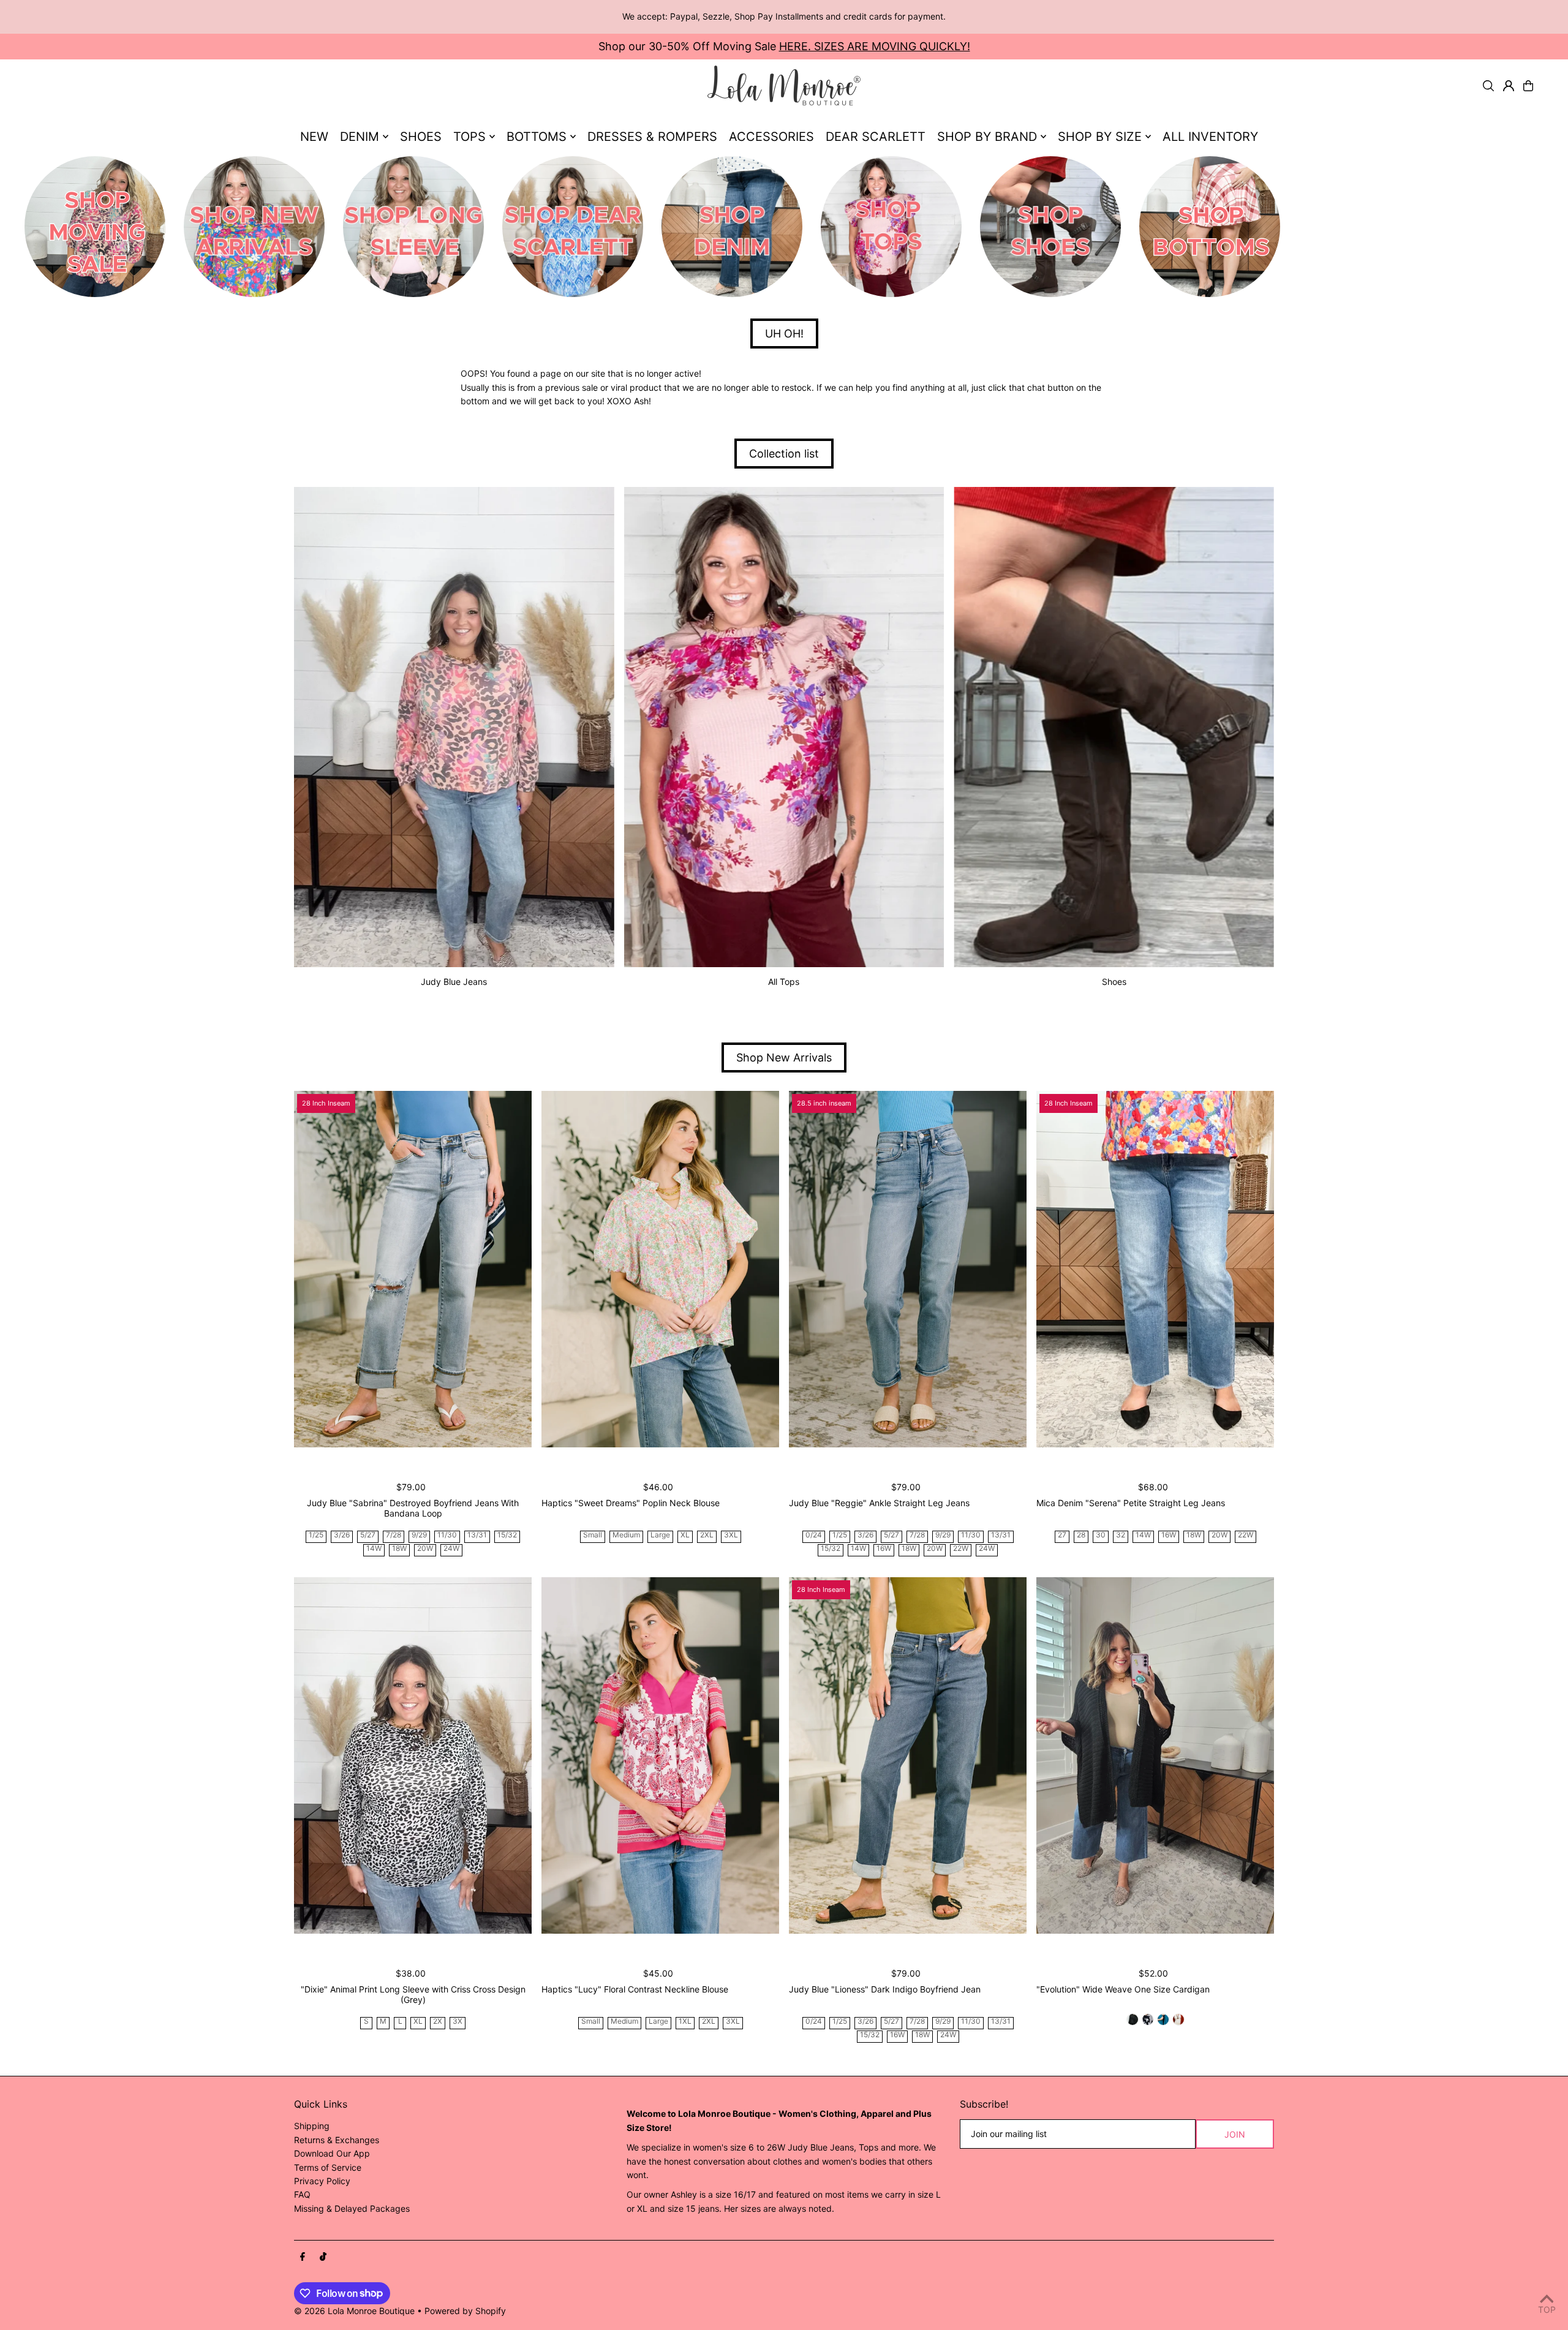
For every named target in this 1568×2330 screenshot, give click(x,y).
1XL (685, 2022)
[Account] (1509, 86)
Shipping (312, 2126)
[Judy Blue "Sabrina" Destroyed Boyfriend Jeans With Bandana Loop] (413, 1269)
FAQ (302, 2194)
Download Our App (332, 2153)
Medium (626, 1535)
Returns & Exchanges (337, 2140)
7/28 (394, 1535)
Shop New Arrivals (784, 1058)
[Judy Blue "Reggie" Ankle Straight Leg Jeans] (908, 1269)
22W (961, 1549)
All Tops (784, 982)
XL (685, 1535)
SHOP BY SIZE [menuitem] (1100, 137)
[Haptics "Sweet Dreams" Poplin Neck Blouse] (660, 1269)
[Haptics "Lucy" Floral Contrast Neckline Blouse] (660, 1755)
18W (399, 1549)
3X (458, 2022)
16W (884, 1549)
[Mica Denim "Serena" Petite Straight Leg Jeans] (1155, 1269)
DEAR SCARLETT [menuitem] (876, 137)
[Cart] (1528, 86)
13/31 (477, 1535)
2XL (707, 1535)
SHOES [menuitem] (421, 137)
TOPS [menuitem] (469, 137)
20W (425, 1549)
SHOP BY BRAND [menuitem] (987, 137)
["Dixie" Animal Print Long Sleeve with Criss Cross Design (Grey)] (413, 1755)
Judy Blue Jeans (454, 982)
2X (438, 2022)
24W (451, 1549)
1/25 (316, 1535)
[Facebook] (303, 2257)
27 (1062, 1535)
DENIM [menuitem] (360, 137)
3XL (731, 1535)
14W (374, 1549)
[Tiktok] (323, 2257)
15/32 (507, 1535)
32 (1121, 1535)
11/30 (447, 1535)
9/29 (419, 1535)
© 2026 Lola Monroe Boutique (354, 2311)
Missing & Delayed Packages (352, 2208)
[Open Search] (1488, 86)
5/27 (368, 1535)
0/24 (814, 1535)
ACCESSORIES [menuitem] (771, 137)
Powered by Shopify (465, 2311)
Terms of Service (328, 2167)
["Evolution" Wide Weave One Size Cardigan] (1155, 1755)
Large (660, 1535)
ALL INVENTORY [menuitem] (1210, 137)
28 (1081, 1535)
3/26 (342, 1535)
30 (1101, 1535)
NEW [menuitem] (314, 137)
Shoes (1114, 982)
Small (593, 1535)
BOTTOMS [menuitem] (537, 137)
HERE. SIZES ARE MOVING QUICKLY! (875, 46)
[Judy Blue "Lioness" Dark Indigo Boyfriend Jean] (908, 1755)
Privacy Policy (322, 2181)
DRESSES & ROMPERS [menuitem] (652, 137)
